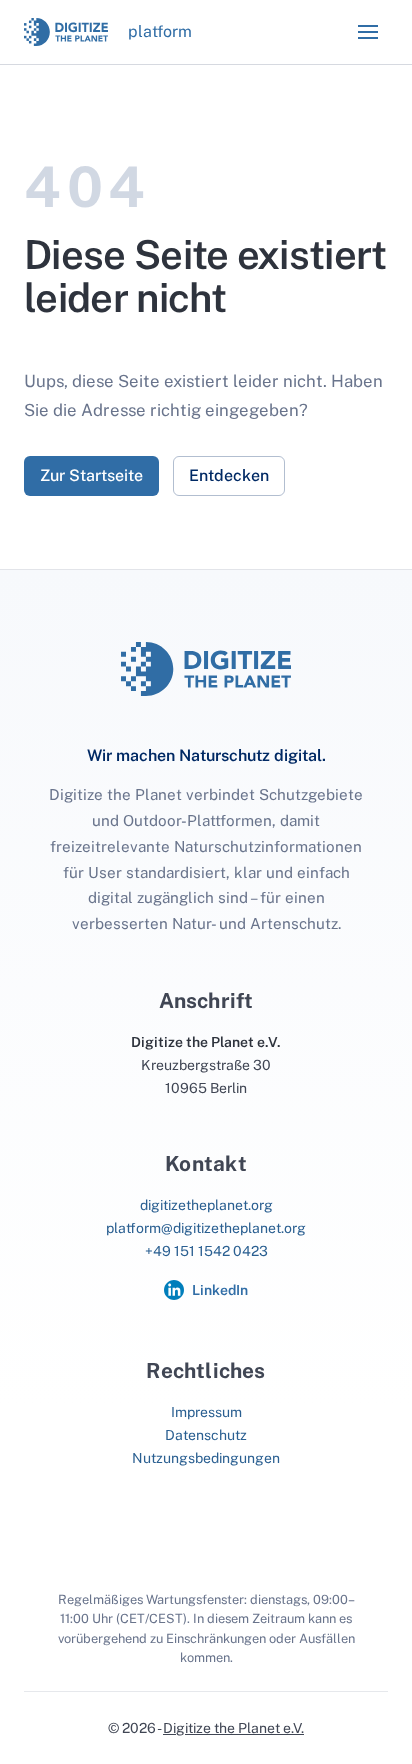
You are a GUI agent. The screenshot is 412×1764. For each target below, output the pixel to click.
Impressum (206, 1412)
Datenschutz (206, 1435)
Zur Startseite (91, 475)
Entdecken (229, 475)
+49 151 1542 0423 (206, 1251)
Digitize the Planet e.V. (233, 1728)
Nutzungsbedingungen (206, 1458)
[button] (368, 32)
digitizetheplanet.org (206, 1205)
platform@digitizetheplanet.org (206, 1228)
